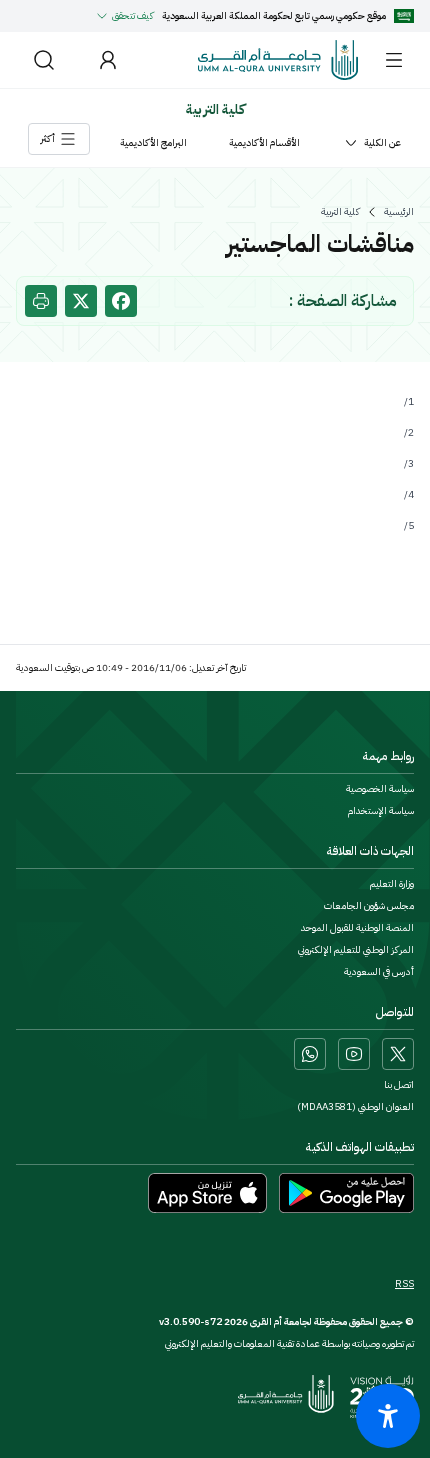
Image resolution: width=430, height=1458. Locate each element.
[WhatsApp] (310, 1054)
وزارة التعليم (392, 884)
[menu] (394, 60)
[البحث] (44, 60)
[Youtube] (354, 1054)
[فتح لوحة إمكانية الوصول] (388, 1416)
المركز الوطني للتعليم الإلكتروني (356, 950)
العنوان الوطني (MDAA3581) (355, 1107)
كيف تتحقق (133, 15)
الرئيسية (399, 212)
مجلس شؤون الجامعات (369, 906)
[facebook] (121, 301)
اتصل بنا (399, 1085)
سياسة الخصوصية (380, 789)
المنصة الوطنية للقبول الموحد (357, 928)
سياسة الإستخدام (381, 811)
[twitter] (81, 301)
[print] (41, 301)
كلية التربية (340, 212)
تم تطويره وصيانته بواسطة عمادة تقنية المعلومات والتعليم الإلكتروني (289, 1343)
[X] (398, 1054)
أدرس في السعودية (379, 972)
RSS (404, 1284)
